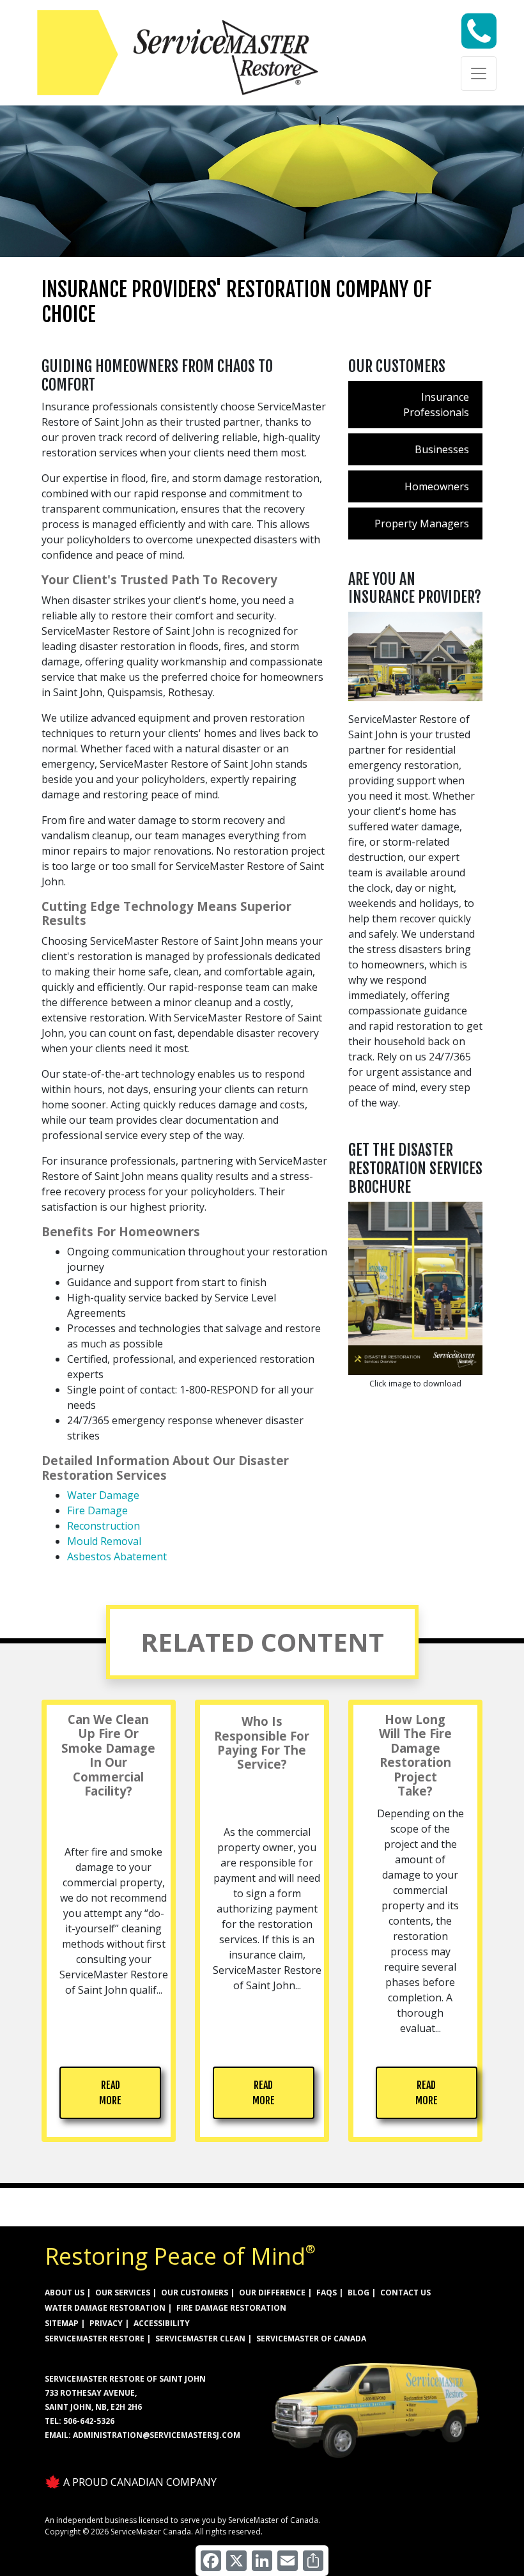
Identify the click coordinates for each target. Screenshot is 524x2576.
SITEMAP (62, 2323)
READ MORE (110, 2093)
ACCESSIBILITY (162, 2323)
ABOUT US (65, 2293)
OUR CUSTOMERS (195, 2293)
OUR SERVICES (123, 2293)
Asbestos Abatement (117, 1556)
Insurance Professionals (436, 405)
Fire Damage (97, 1510)
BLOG (358, 2293)
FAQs (327, 2293)
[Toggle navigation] (479, 74)
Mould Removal (104, 1541)
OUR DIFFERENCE (272, 2293)
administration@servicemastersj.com (157, 2435)
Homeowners (437, 486)
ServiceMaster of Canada (311, 2339)
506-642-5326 (89, 2421)
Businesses (442, 449)
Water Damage (103, 1495)
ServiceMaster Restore (95, 2339)
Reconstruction (104, 1526)
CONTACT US (405, 2293)
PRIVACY (106, 2323)
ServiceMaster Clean (200, 2339)
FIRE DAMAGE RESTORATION (231, 2308)
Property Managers (422, 524)
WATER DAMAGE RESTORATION (105, 2308)
